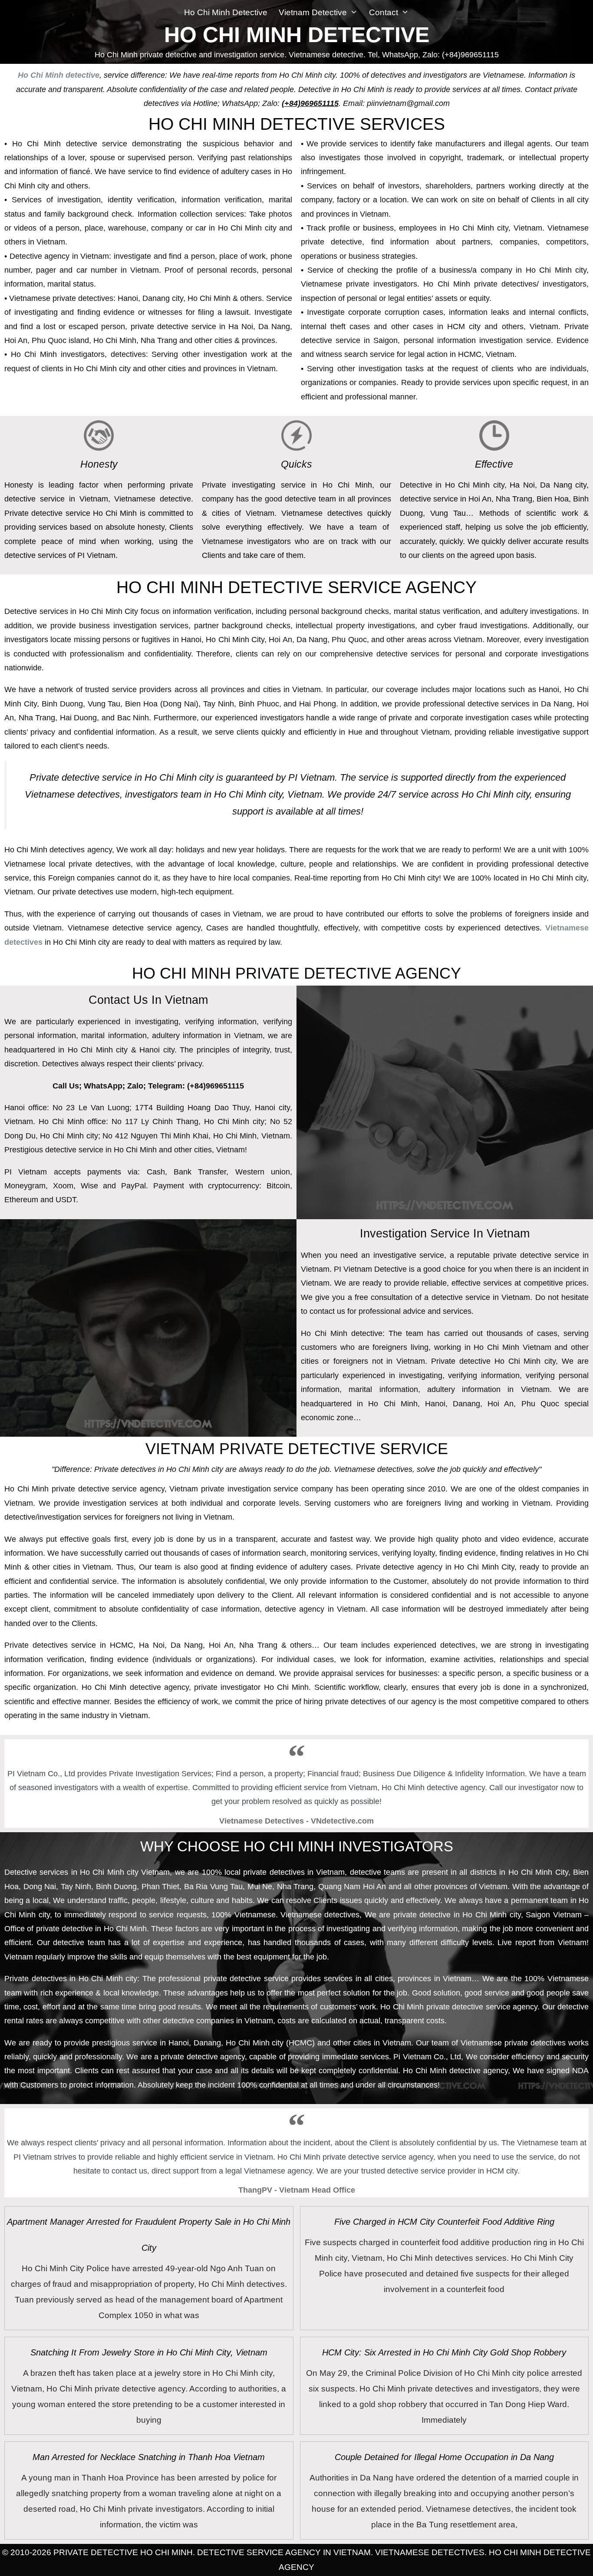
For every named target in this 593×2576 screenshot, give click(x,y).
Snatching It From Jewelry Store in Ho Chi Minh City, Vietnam (149, 2352)
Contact (384, 12)
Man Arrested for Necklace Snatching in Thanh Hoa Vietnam (149, 2457)
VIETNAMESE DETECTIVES (430, 2552)
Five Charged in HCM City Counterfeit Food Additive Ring (444, 2222)
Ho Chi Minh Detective (226, 12)
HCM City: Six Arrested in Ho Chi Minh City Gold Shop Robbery (444, 2352)
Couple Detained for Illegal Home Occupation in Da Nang (444, 2457)
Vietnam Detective (313, 12)
